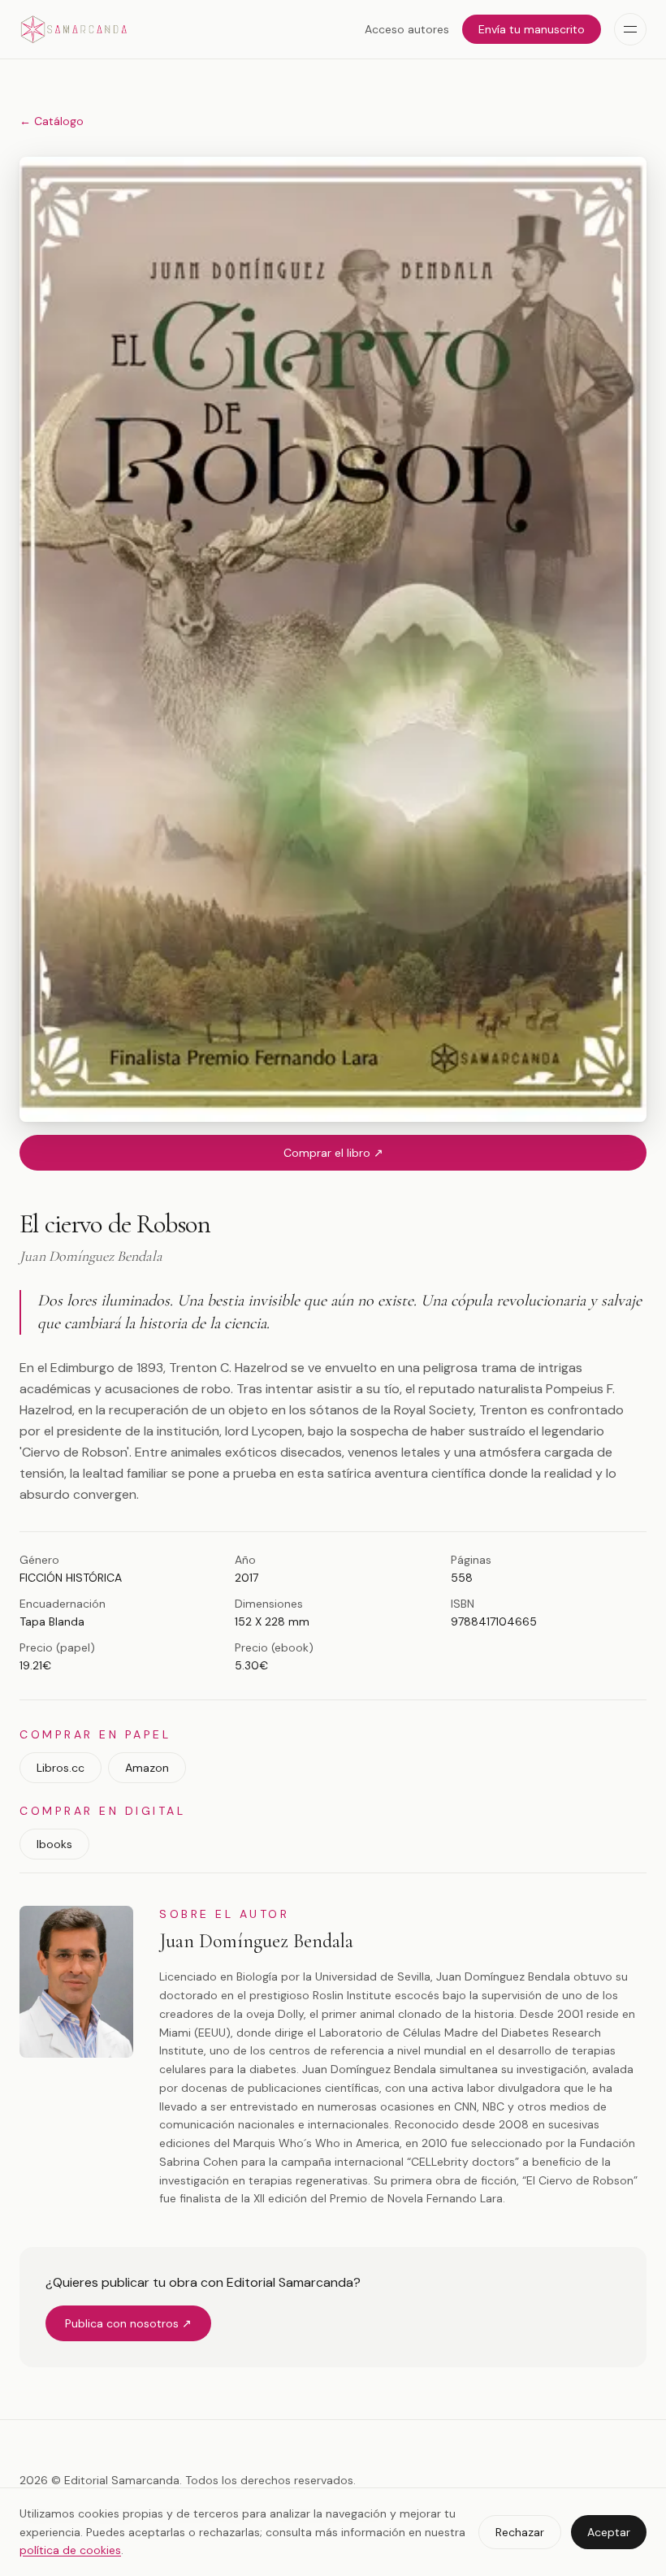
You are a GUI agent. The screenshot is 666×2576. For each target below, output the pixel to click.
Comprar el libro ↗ (333, 1153)
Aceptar (609, 2532)
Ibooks (54, 1844)
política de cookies (70, 2550)
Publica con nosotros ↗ (128, 2323)
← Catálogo (52, 121)
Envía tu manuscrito (532, 29)
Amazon (147, 1768)
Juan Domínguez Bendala (256, 1941)
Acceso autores (407, 29)
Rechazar (520, 2532)
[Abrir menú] (630, 29)
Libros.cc (61, 1768)
